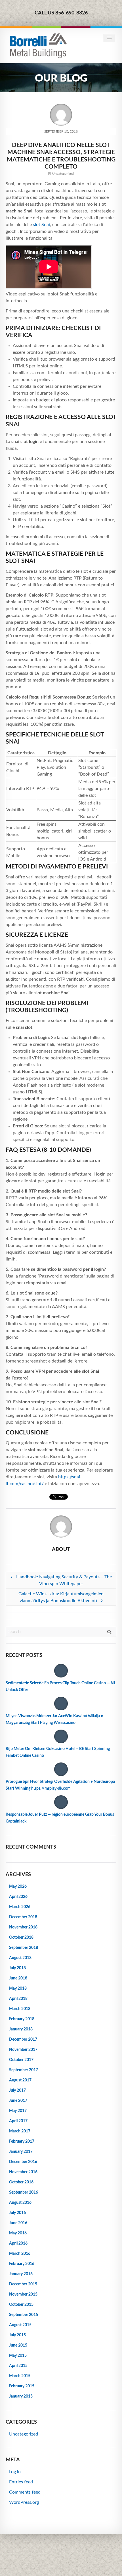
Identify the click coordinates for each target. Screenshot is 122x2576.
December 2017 (23, 2039)
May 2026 (18, 1887)
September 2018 (24, 1948)
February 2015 (22, 2386)
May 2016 (18, 2233)
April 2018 (18, 1999)
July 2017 (17, 2090)
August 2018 (20, 1958)
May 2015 (18, 2356)
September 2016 (24, 2192)
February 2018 (22, 2019)
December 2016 (23, 2162)
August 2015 (20, 2325)
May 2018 (18, 1989)
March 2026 (20, 1907)
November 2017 (23, 2050)
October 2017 (21, 2060)
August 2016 (20, 2203)
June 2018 (18, 1978)
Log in (15, 2472)
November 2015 (23, 2294)
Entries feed (21, 2482)
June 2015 (18, 2345)
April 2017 (18, 2121)
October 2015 (21, 2305)
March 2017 (20, 2131)
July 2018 (17, 1968)
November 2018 (23, 1927)
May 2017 (18, 2111)
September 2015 (24, 2315)
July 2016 (17, 2213)
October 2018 (21, 1938)
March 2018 (20, 2009)
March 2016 (20, 2254)
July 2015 (17, 2335)
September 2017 (24, 2070)
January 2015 (21, 2396)
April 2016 (18, 2243)
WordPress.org (24, 2502)
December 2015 (23, 2284)
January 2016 (21, 2274)
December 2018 (23, 1917)
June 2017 (18, 2101)
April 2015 (18, 2366)
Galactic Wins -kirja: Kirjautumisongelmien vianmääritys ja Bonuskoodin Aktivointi (61, 1597)
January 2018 (21, 2029)
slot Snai (41, 225)
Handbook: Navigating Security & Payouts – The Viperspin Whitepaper (63, 1580)
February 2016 (22, 2264)
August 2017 (20, 2080)
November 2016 (23, 2172)
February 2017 (22, 2141)
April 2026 (18, 1897)
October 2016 (21, 2182)
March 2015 (20, 2376)
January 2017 (21, 2152)
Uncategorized (63, 174)
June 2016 (18, 2223)
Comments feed (25, 2492)
